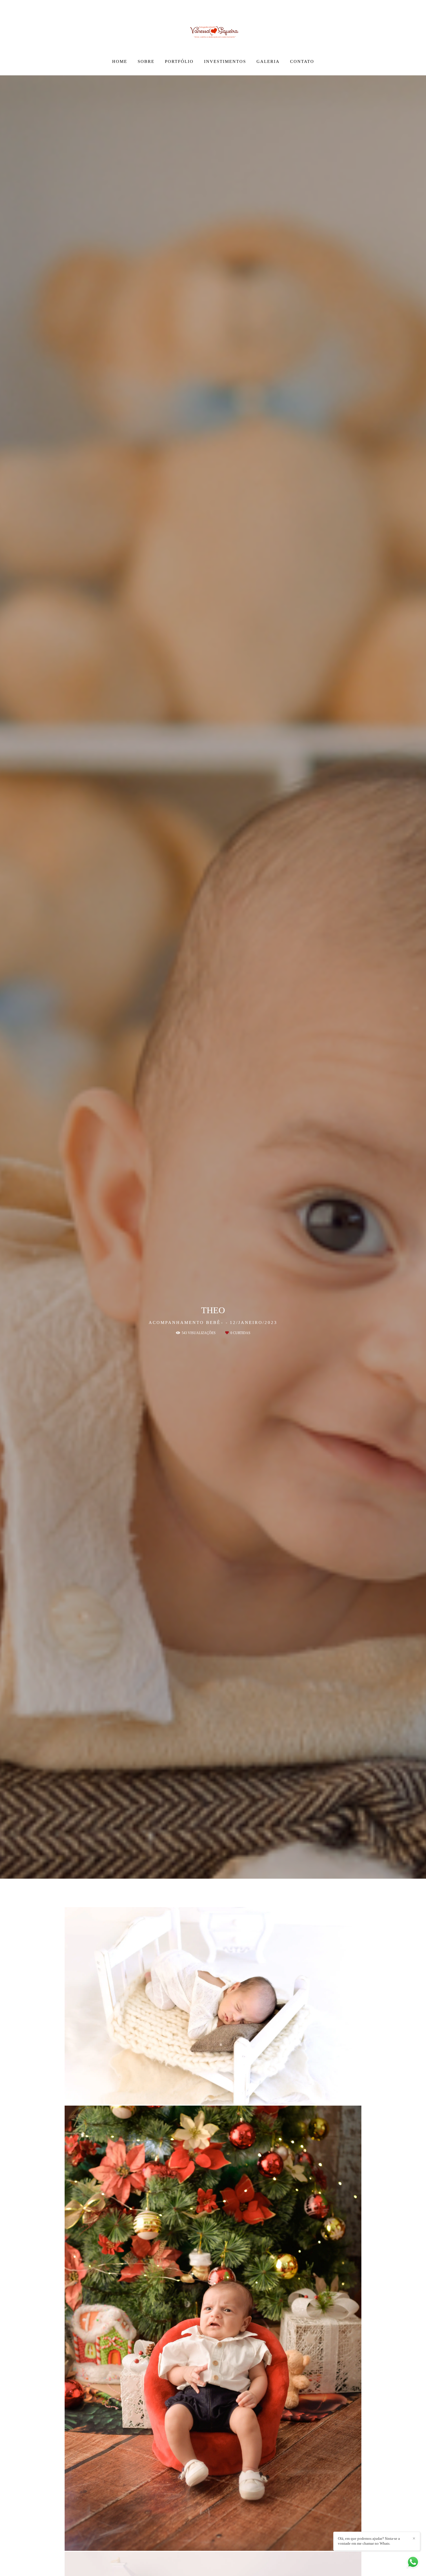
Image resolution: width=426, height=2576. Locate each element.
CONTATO (302, 61)
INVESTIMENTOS (225, 61)
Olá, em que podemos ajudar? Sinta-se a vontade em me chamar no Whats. (369, 2541)
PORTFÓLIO (179, 61)
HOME (120, 61)
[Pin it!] (232, 2096)
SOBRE (146, 61)
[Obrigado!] (194, 2096)
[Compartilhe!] (213, 2096)
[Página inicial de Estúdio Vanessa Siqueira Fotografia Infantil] (213, 28)
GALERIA (268, 61)
